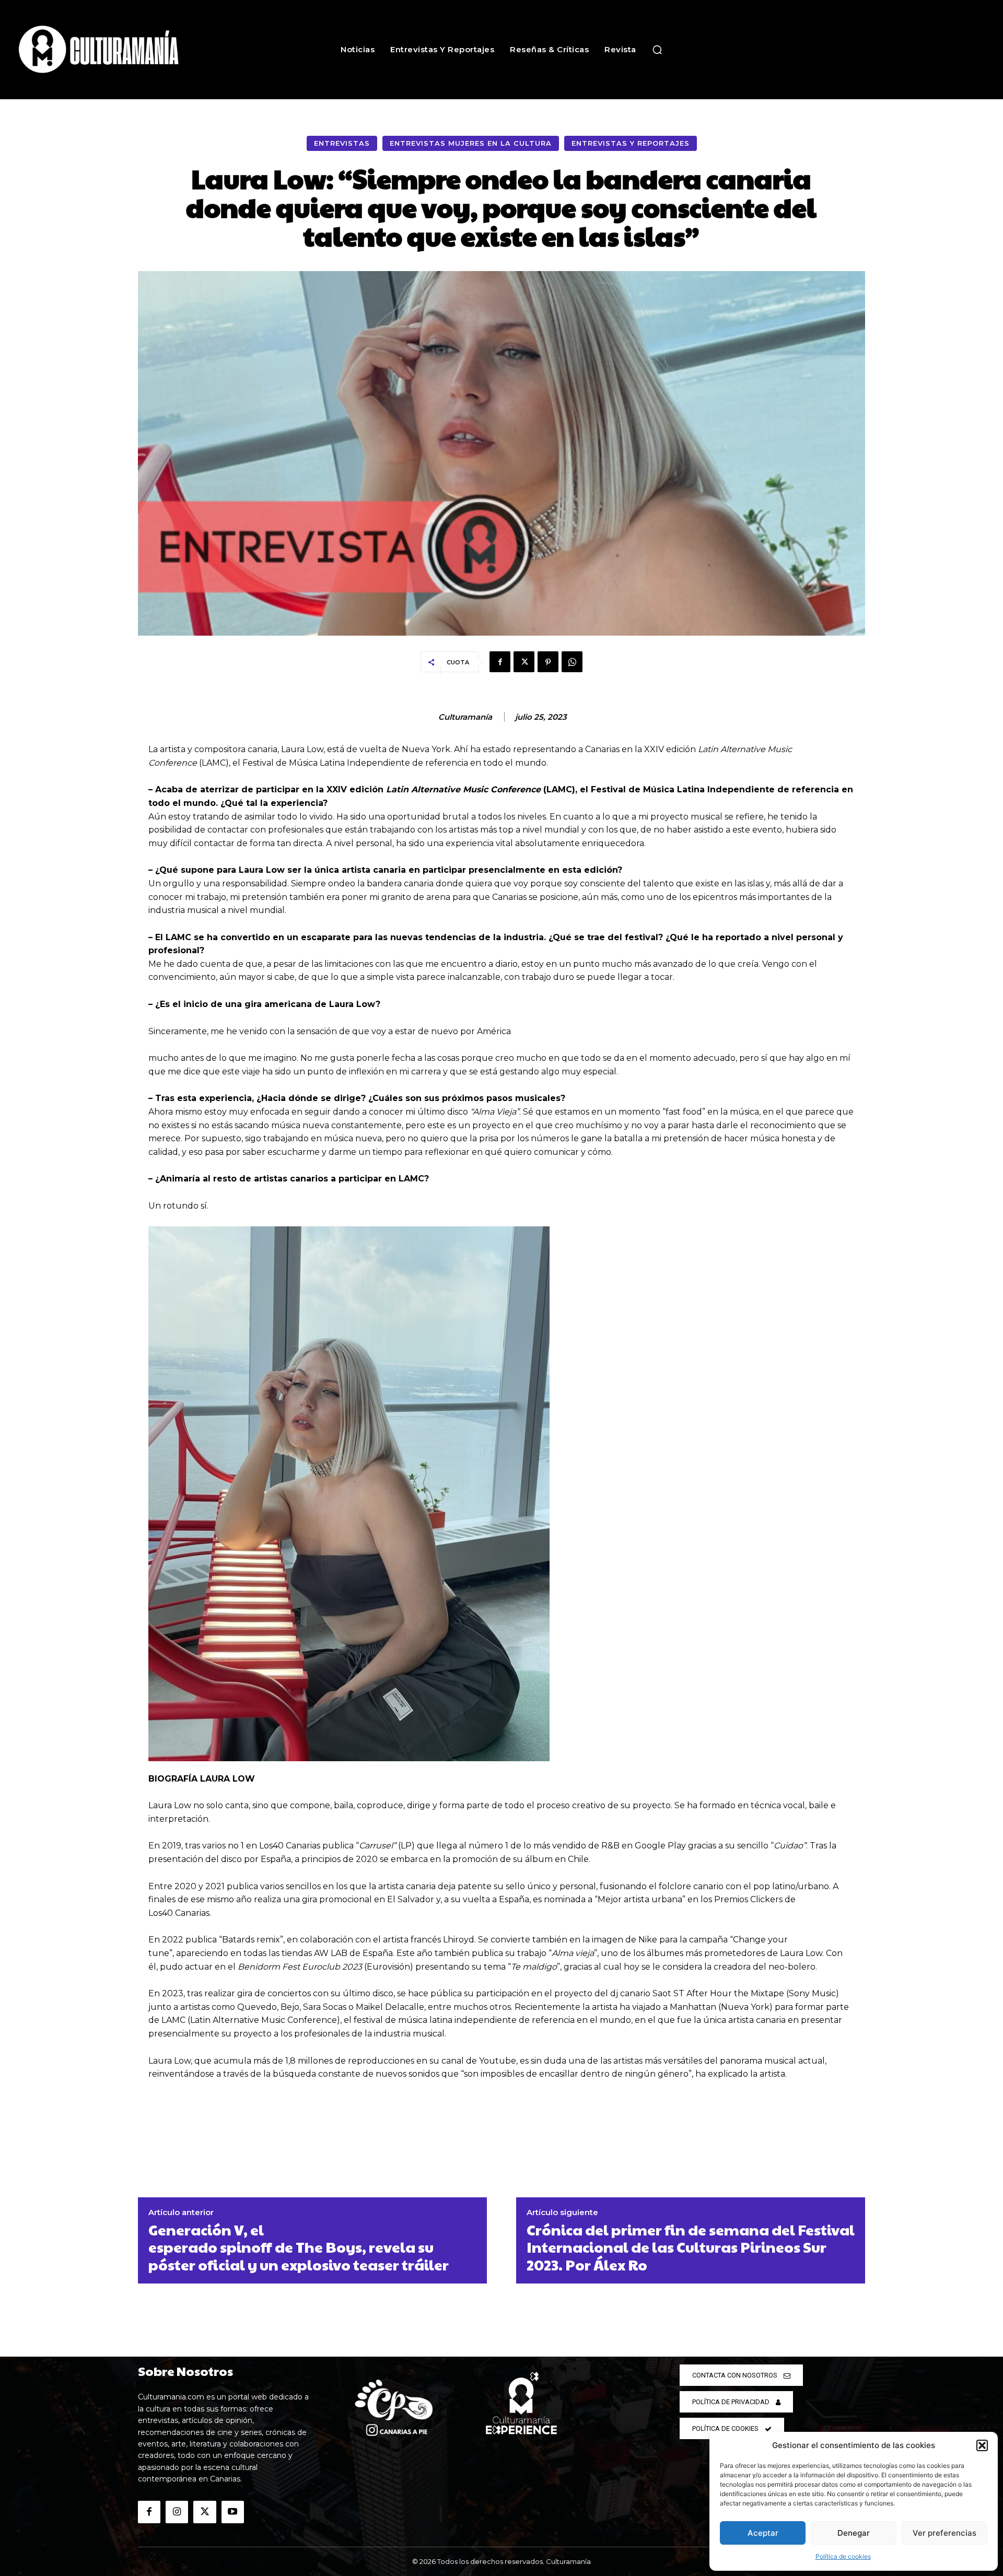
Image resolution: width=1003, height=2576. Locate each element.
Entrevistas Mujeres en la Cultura (471, 143)
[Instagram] (177, 2512)
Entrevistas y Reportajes (631, 143)
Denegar (854, 2533)
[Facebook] (500, 662)
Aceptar (763, 2533)
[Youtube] (233, 2512)
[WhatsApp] (572, 662)
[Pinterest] (548, 662)
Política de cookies (843, 2556)
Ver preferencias (944, 2533)
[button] (982, 2445)
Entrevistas (342, 143)
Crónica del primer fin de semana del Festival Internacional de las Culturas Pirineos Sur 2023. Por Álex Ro (691, 2247)
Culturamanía (465, 717)
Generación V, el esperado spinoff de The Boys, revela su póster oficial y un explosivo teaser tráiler (299, 2247)
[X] (524, 662)
